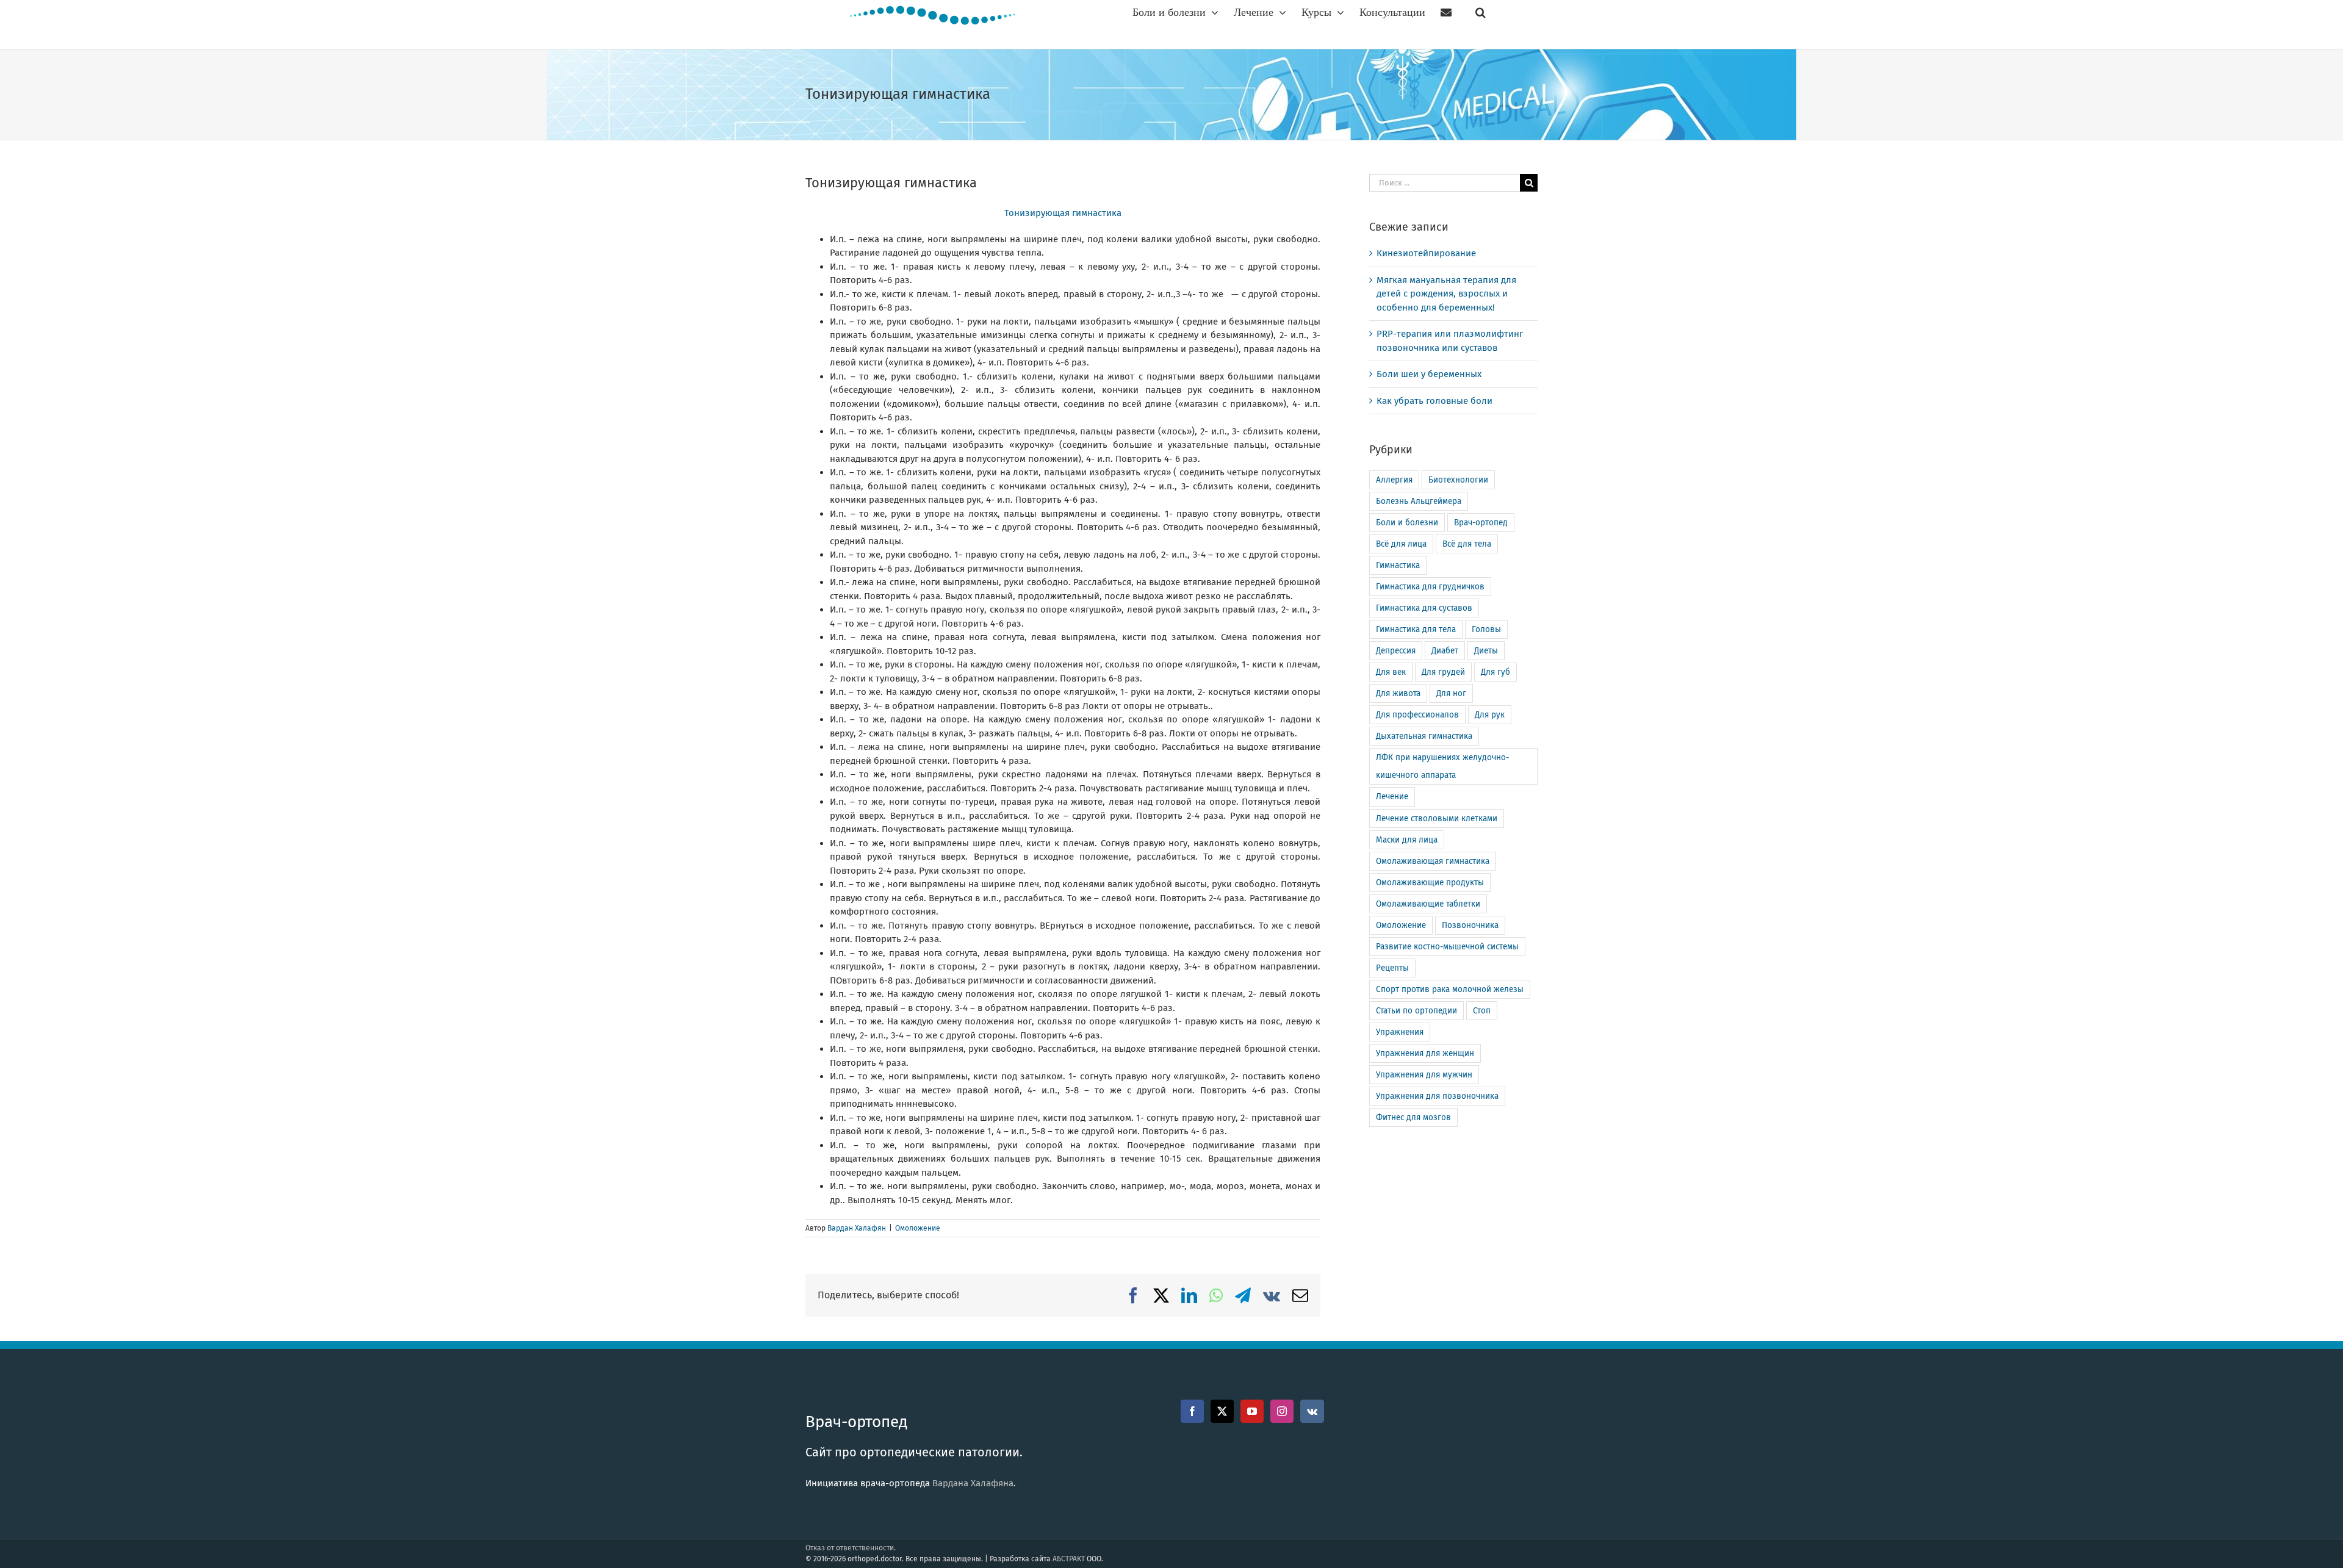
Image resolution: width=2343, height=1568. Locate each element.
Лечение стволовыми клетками (1437, 818)
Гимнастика (1398, 565)
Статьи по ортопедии (1416, 1011)
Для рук (1490, 715)
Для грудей (1443, 672)
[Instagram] (1282, 1411)
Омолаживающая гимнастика (1433, 861)
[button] (1481, 12)
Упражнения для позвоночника (1437, 1096)
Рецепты (1392, 968)
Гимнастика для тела (1416, 629)
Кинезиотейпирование (1426, 253)
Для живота (1398, 693)
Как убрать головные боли (1434, 401)
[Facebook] (1192, 1411)
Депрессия (1396, 651)
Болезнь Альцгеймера (1419, 501)
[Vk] (1312, 1411)
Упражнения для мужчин (1424, 1075)
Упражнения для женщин (1425, 1053)
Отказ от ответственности (850, 1548)
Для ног (1451, 693)
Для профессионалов (1417, 715)
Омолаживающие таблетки (1428, 904)
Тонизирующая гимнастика (1063, 213)
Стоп (1482, 1011)
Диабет (1445, 651)
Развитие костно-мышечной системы (1447, 947)
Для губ (1495, 672)
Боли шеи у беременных (1429, 374)
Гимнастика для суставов (1424, 608)
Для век (1391, 672)
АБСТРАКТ (1069, 1559)
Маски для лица (1407, 840)
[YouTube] (1252, 1411)
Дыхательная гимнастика (1424, 736)
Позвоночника (1470, 925)
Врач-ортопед (1481, 523)
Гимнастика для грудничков (1430, 587)
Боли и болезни (1407, 523)
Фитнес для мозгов (1413, 1117)
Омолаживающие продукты (1430, 883)
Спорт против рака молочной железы (1450, 989)
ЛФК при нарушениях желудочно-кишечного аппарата (1442, 766)
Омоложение (918, 1228)
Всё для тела (1467, 544)
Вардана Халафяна (973, 1483)
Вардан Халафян (857, 1228)
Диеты (1486, 651)
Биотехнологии (1458, 480)
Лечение (1392, 797)
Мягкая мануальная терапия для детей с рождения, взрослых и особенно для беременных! (1446, 294)
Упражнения (1400, 1032)
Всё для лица (1401, 544)
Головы (1486, 629)
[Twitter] (1222, 1411)
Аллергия (1394, 480)
